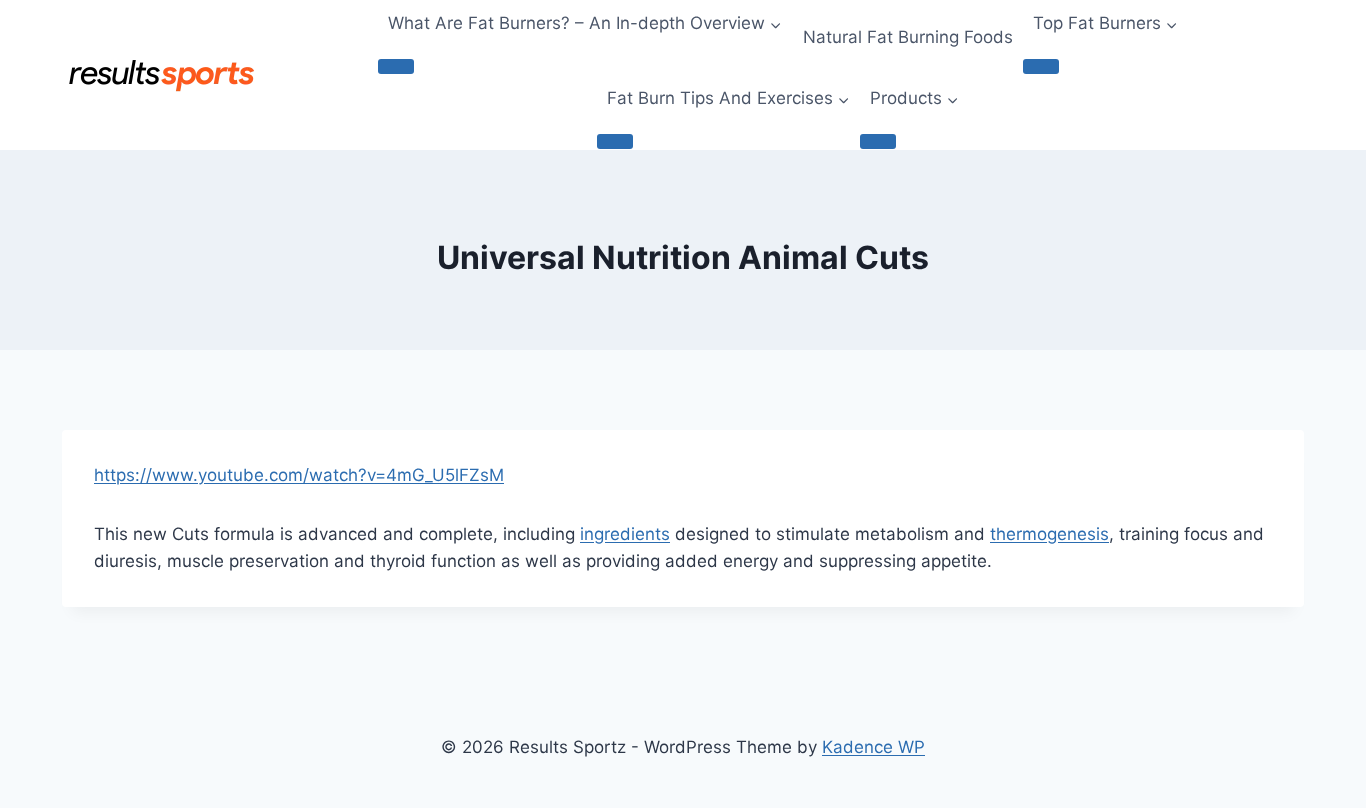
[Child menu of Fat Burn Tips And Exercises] (615, 141)
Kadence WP (873, 747)
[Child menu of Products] (878, 141)
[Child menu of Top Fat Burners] (1041, 66)
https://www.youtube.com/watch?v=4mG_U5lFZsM (299, 475)
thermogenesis (1049, 534)
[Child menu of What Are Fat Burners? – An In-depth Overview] (396, 66)
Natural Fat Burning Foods (908, 37)
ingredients (625, 534)
